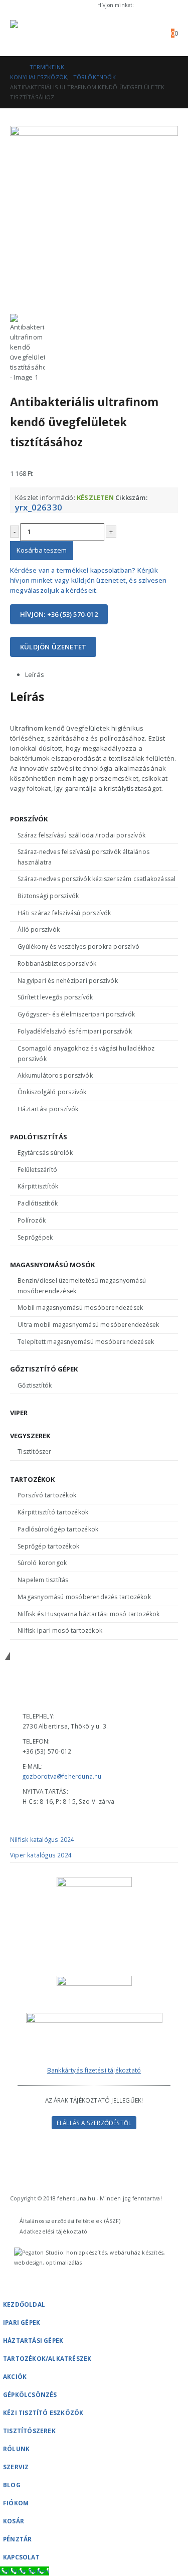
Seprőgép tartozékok (48, 1546)
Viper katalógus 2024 (41, 1855)
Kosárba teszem (42, 550)
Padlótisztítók (38, 1203)
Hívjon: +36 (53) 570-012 (59, 614)
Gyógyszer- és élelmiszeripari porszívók (76, 1014)
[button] (125, 33)
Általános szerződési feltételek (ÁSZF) (70, 2221)
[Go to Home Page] (13, 67)
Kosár (14, 2521)
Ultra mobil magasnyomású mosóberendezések (88, 1325)
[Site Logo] (38, 33)
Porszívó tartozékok (47, 1495)
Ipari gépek (22, 2322)
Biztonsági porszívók (48, 896)
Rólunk (16, 2449)
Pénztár (17, 2539)
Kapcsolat (21, 2557)
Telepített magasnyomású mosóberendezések (86, 1342)
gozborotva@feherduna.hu (62, 1776)
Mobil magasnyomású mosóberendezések (80, 1308)
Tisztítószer (34, 1451)
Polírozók (32, 1220)
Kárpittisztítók (38, 1186)
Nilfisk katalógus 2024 (42, 1839)
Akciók (15, 2376)
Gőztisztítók (35, 1385)
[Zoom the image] (94, 2018)
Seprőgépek (35, 1237)
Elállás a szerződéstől (94, 2123)
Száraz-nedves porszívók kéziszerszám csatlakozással (97, 879)
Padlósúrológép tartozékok (58, 1529)
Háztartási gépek (33, 2340)
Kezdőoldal (24, 2304)
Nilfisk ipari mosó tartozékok (60, 1630)
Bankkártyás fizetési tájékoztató (94, 2070)
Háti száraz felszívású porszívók (64, 913)
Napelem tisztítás (43, 1580)
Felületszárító (37, 1170)
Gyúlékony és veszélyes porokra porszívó (78, 947)
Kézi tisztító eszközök (43, 2413)
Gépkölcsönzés (30, 2394)
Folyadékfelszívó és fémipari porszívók (75, 1031)
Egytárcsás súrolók (45, 1153)
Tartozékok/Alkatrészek (47, 2358)
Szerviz (16, 2467)
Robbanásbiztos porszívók (57, 964)
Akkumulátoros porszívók (55, 1075)
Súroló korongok (42, 1563)
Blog (12, 2485)
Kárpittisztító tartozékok (53, 1512)
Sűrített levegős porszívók (55, 997)
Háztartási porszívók (48, 1109)
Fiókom (16, 2503)
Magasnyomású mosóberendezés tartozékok (84, 1597)
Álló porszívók (39, 929)
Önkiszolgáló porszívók (52, 1092)
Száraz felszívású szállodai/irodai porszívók (81, 835)
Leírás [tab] (35, 674)
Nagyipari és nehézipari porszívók (68, 981)
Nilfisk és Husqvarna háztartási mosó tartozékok (88, 1614)
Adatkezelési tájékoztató (53, 2231)
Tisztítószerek (29, 2431)
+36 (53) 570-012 (157, 5)
